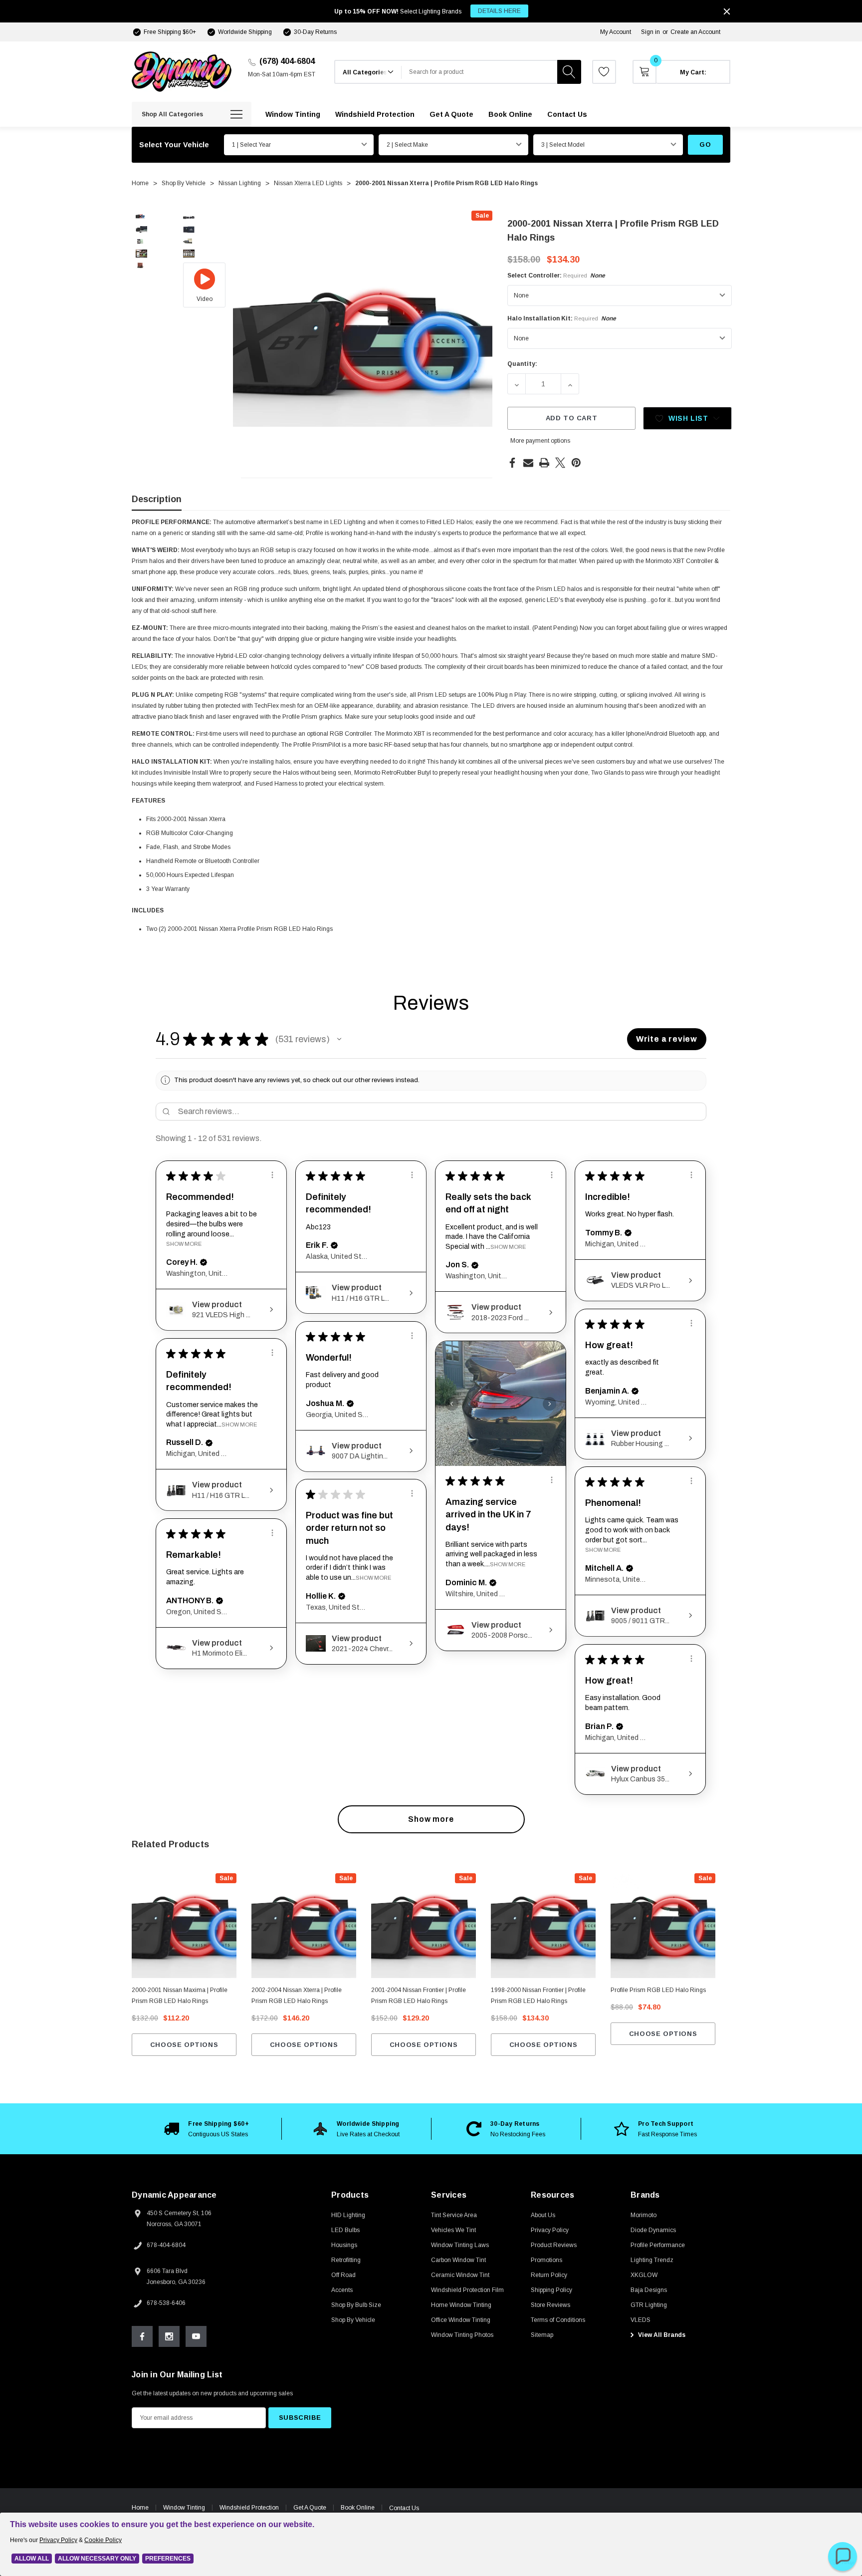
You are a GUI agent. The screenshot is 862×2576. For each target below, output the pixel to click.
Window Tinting (184, 2508)
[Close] (727, 11)
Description (157, 499)
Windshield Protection (249, 2508)
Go (705, 144)
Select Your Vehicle (174, 145)
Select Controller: (556, 276)
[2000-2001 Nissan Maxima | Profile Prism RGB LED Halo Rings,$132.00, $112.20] (184, 1926)
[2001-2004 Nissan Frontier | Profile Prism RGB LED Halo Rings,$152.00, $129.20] (424, 1926)
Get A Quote (310, 2508)
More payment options (540, 441)
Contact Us (404, 2508)
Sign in (650, 32)
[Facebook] (512, 463)
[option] (207, 2129)
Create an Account (695, 32)
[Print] (544, 463)
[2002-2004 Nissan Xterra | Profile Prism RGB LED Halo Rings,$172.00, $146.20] (304, 1926)
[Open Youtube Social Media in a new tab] (196, 2336)
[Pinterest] (576, 463)
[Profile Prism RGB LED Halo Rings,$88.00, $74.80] (663, 1926)
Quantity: (522, 364)
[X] (560, 463)
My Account (616, 32)
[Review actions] (272, 1175)
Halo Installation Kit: (562, 318)
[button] (339, 1039)
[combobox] (479, 72)
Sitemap (542, 2335)
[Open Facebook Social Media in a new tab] (142, 2336)
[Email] (528, 463)
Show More (184, 1244)
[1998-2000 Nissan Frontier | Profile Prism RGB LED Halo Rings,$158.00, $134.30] (543, 1926)
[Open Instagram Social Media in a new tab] (169, 2336)
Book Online (358, 2508)
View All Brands (661, 2335)
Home (140, 2508)
